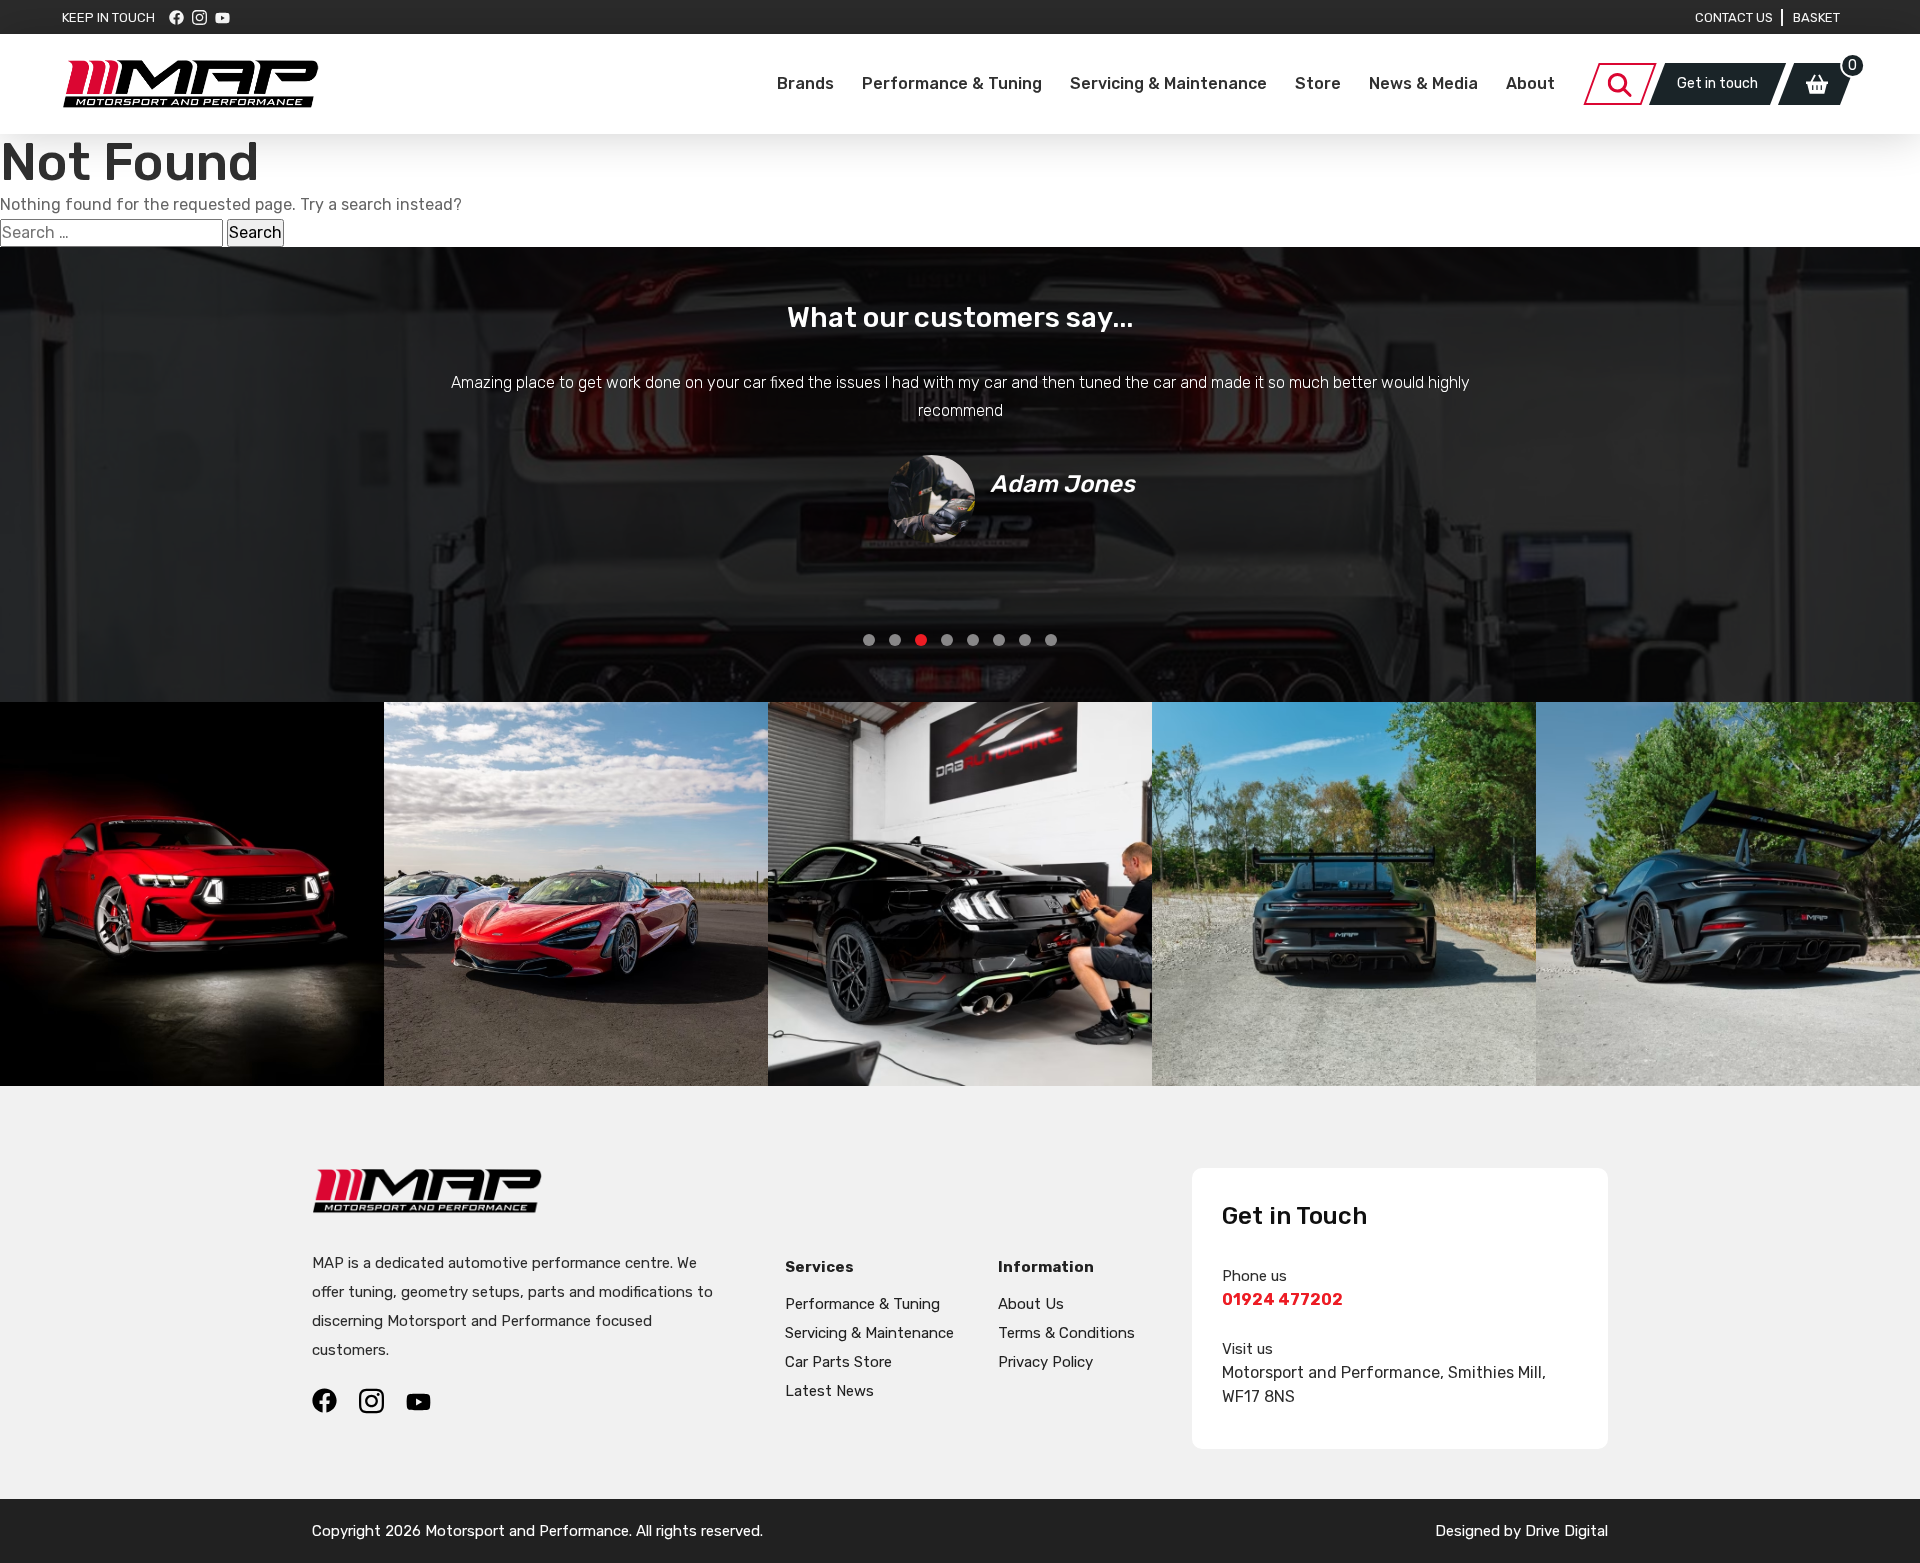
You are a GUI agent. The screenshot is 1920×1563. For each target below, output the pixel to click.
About (1530, 83)
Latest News (829, 1391)
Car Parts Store (838, 1362)
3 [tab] (921, 640)
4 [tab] (947, 640)
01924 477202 (1282, 1299)
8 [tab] (1051, 640)
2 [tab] (895, 640)
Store (1318, 83)
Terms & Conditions (1066, 1333)
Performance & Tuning (952, 83)
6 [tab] (999, 640)
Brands (805, 83)
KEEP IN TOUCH (108, 17)
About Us (1031, 1304)
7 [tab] (1025, 640)
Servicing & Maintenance (1168, 83)
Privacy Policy (1045, 1362)
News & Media (1423, 83)
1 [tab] (869, 640)
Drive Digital (1566, 1531)
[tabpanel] (960, 456)
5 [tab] (973, 640)
